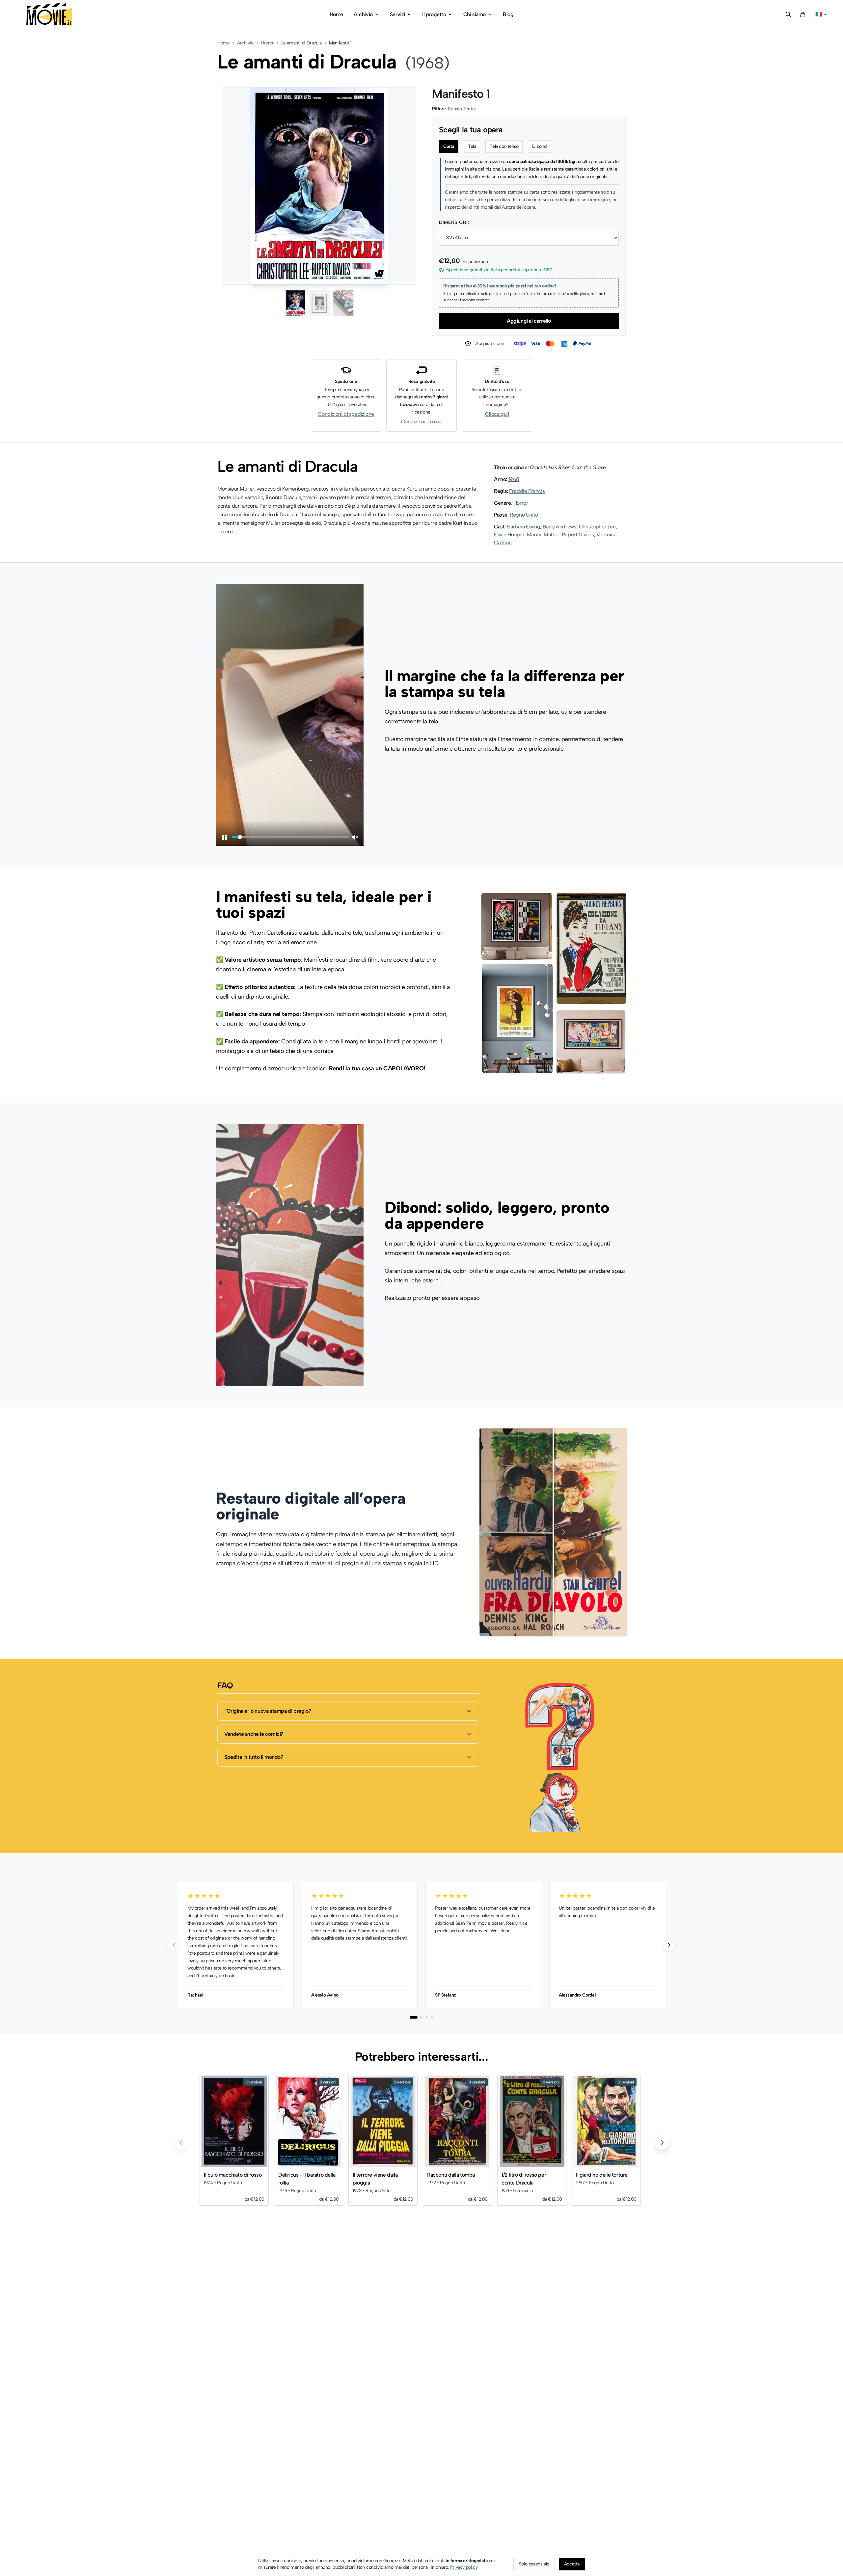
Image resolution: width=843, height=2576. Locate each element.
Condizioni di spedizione (346, 414)
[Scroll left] (181, 2142)
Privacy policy (464, 2567)
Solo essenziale (534, 2564)
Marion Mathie (543, 535)
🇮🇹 (819, 14)
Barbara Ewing (524, 527)
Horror (267, 43)
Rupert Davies (578, 535)
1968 (514, 479)
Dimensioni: (454, 222)
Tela (472, 146)
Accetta (572, 2564)
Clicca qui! (497, 414)
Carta (449, 146)
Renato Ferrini (462, 109)
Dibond (539, 146)
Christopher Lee (597, 527)
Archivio (245, 43)
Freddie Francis (527, 491)
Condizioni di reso (422, 422)
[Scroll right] (662, 2142)
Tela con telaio (504, 146)
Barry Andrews (560, 527)
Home (223, 43)
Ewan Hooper (509, 535)
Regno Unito (524, 515)
